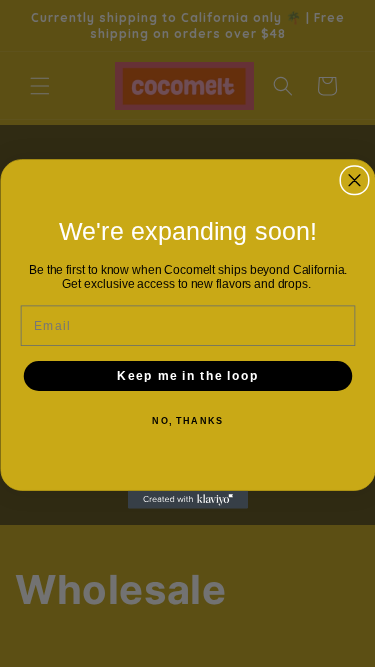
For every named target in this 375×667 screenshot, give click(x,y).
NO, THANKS (187, 421)
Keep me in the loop (188, 375)
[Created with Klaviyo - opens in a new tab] (188, 499)
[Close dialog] (354, 179)
